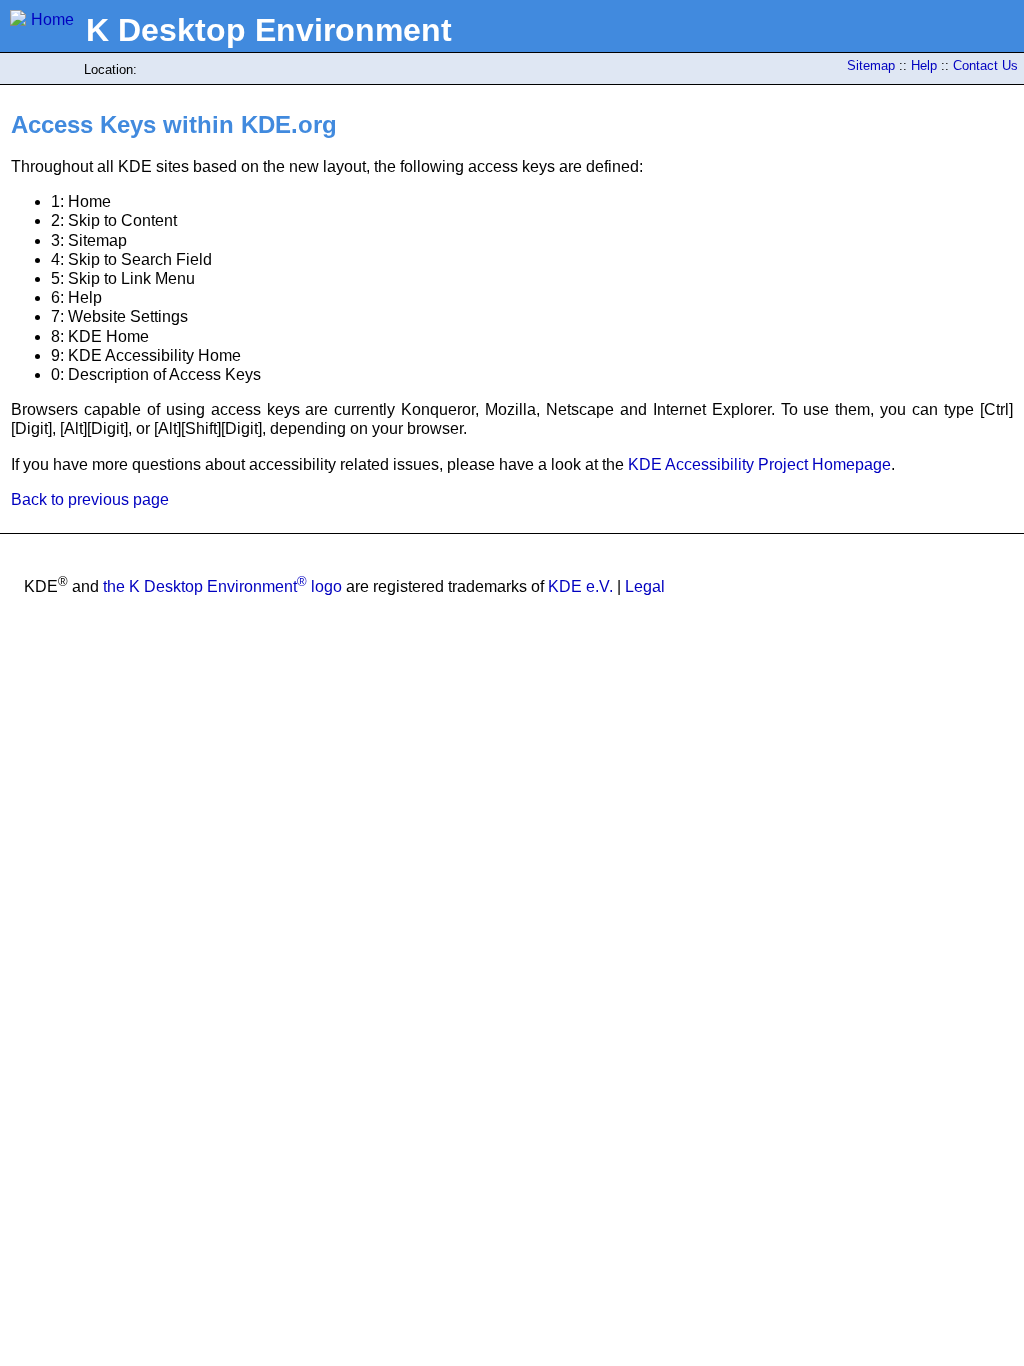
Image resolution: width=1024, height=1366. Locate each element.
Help (924, 65)
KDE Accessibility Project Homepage (759, 464)
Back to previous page (90, 499)
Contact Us (985, 65)
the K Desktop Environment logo (222, 586)
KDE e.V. (580, 586)
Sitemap (871, 65)
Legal (645, 586)
